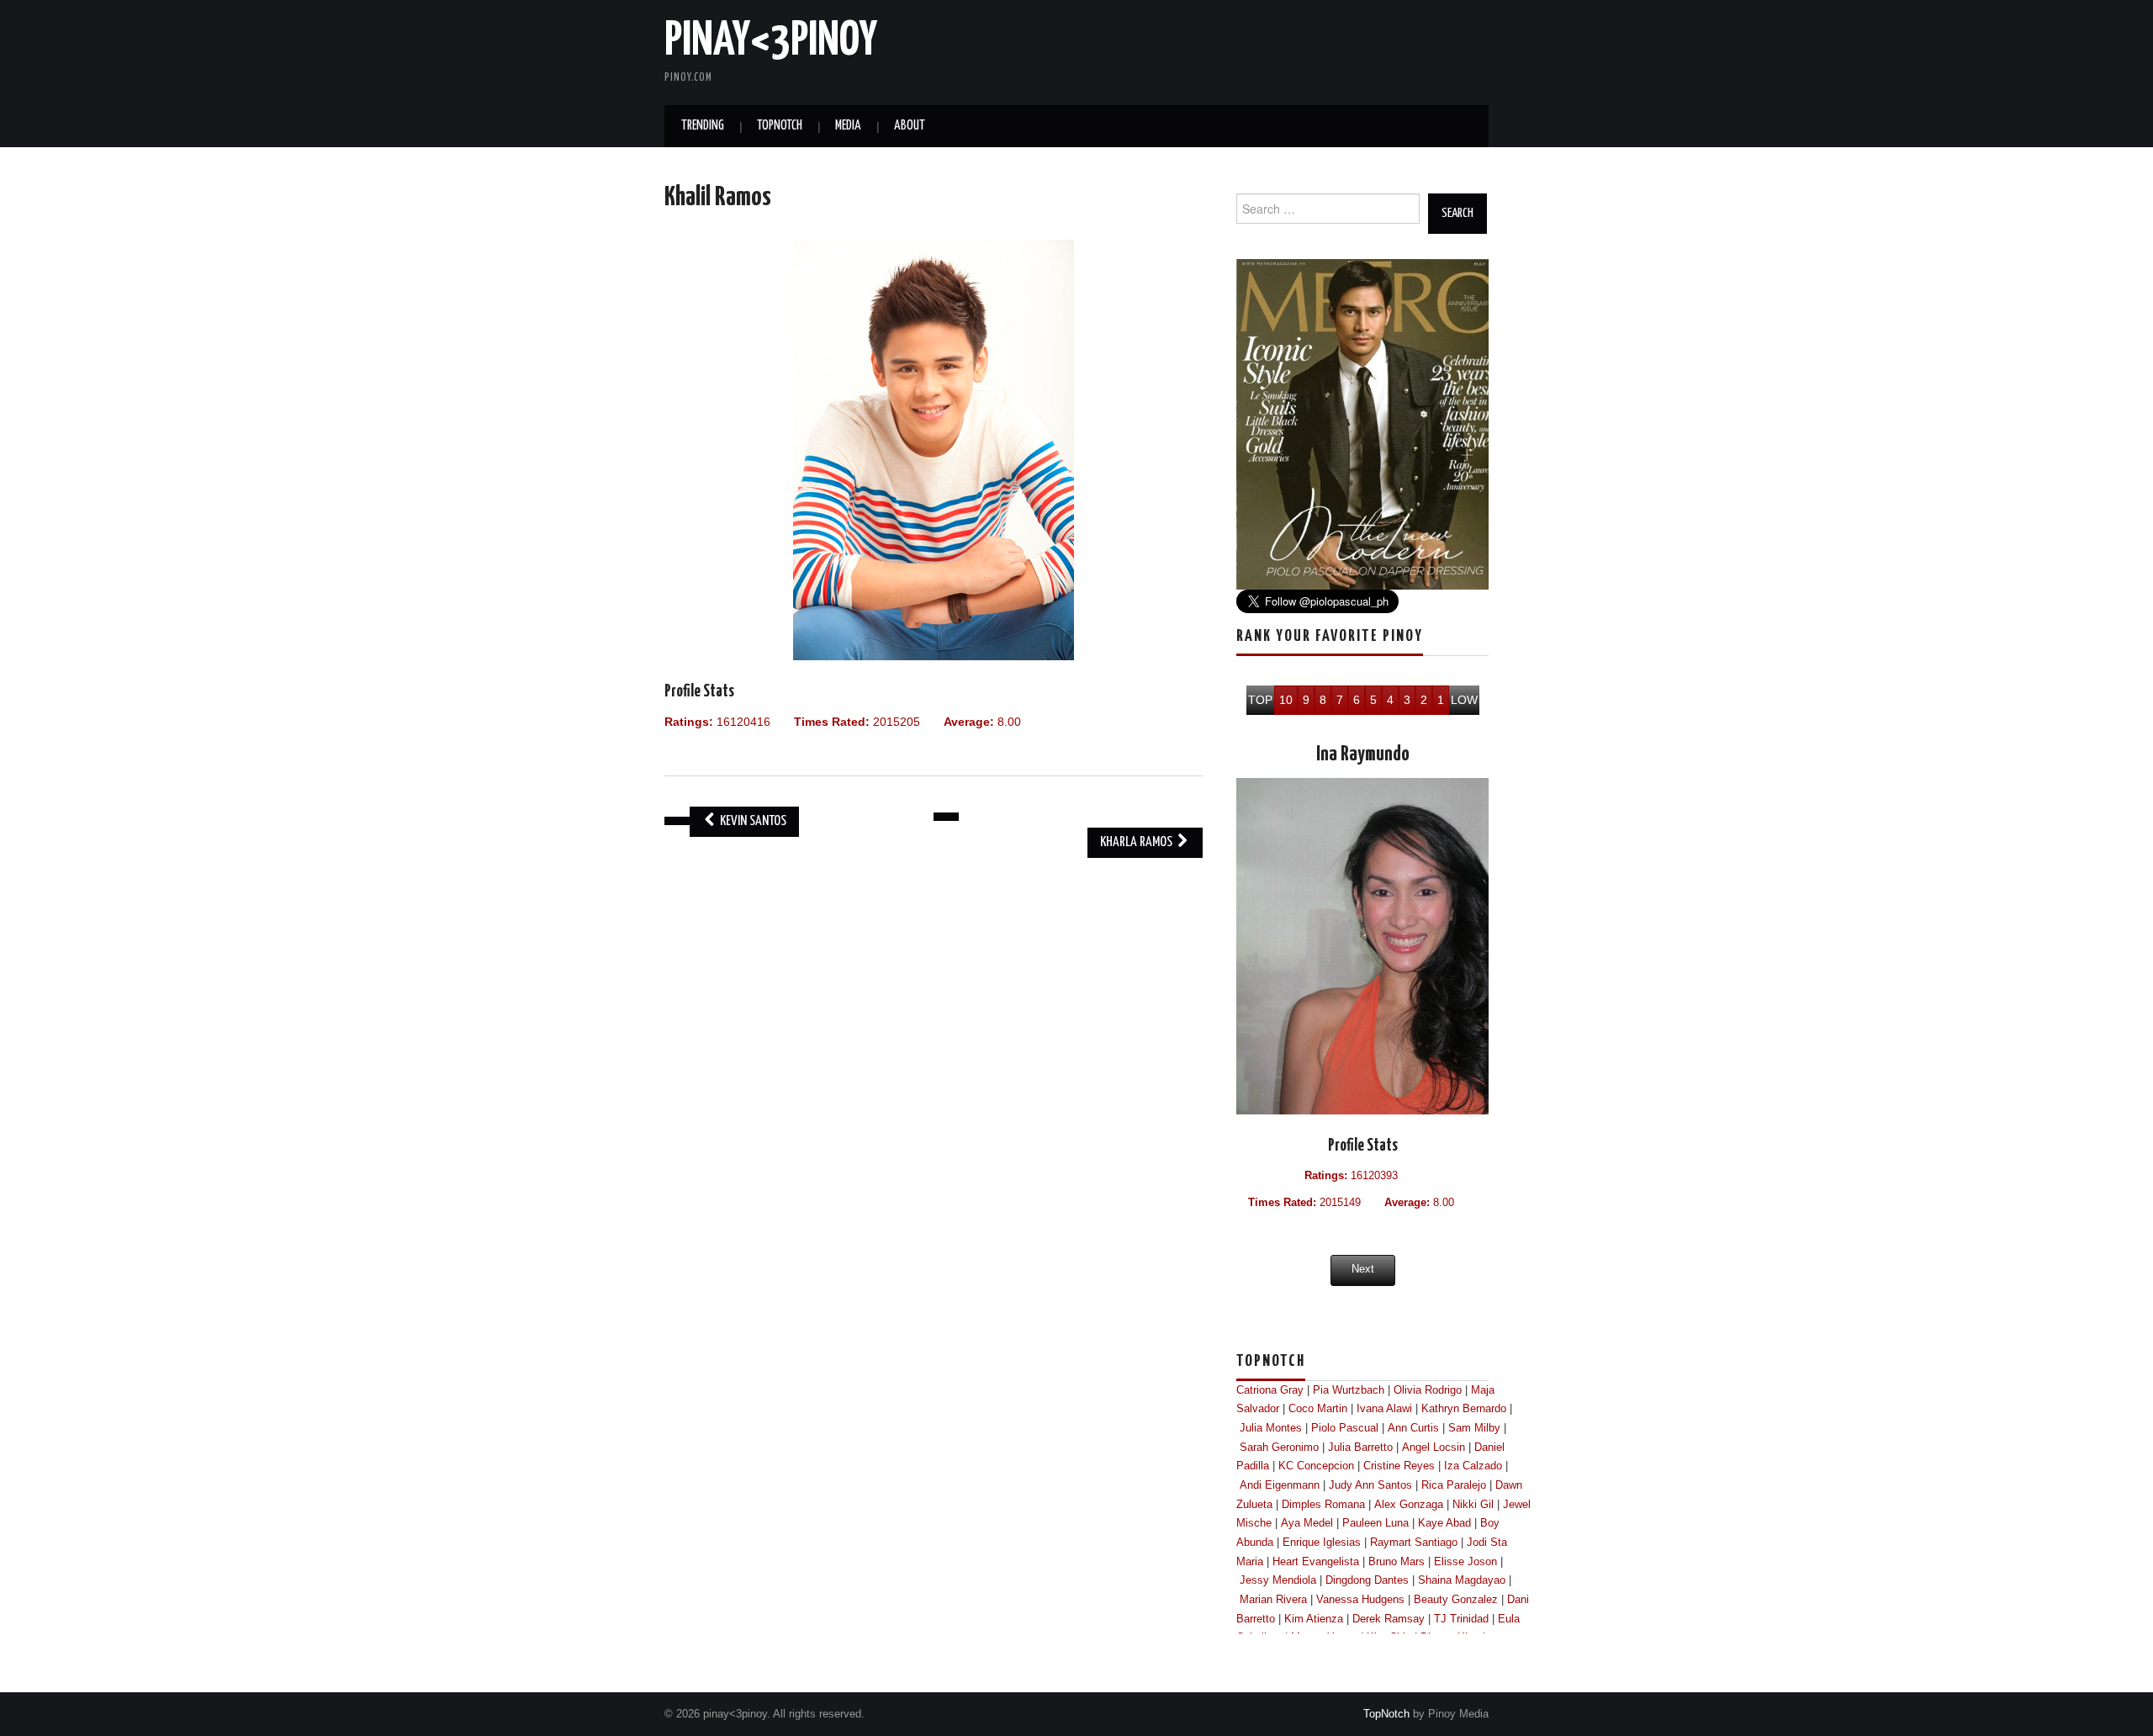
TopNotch (780, 126)
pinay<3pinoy (771, 41)
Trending (703, 126)
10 (1286, 700)
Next (1363, 1269)
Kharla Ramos (1137, 842)
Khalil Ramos (718, 198)
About (910, 126)
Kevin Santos (752, 821)
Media (848, 126)
